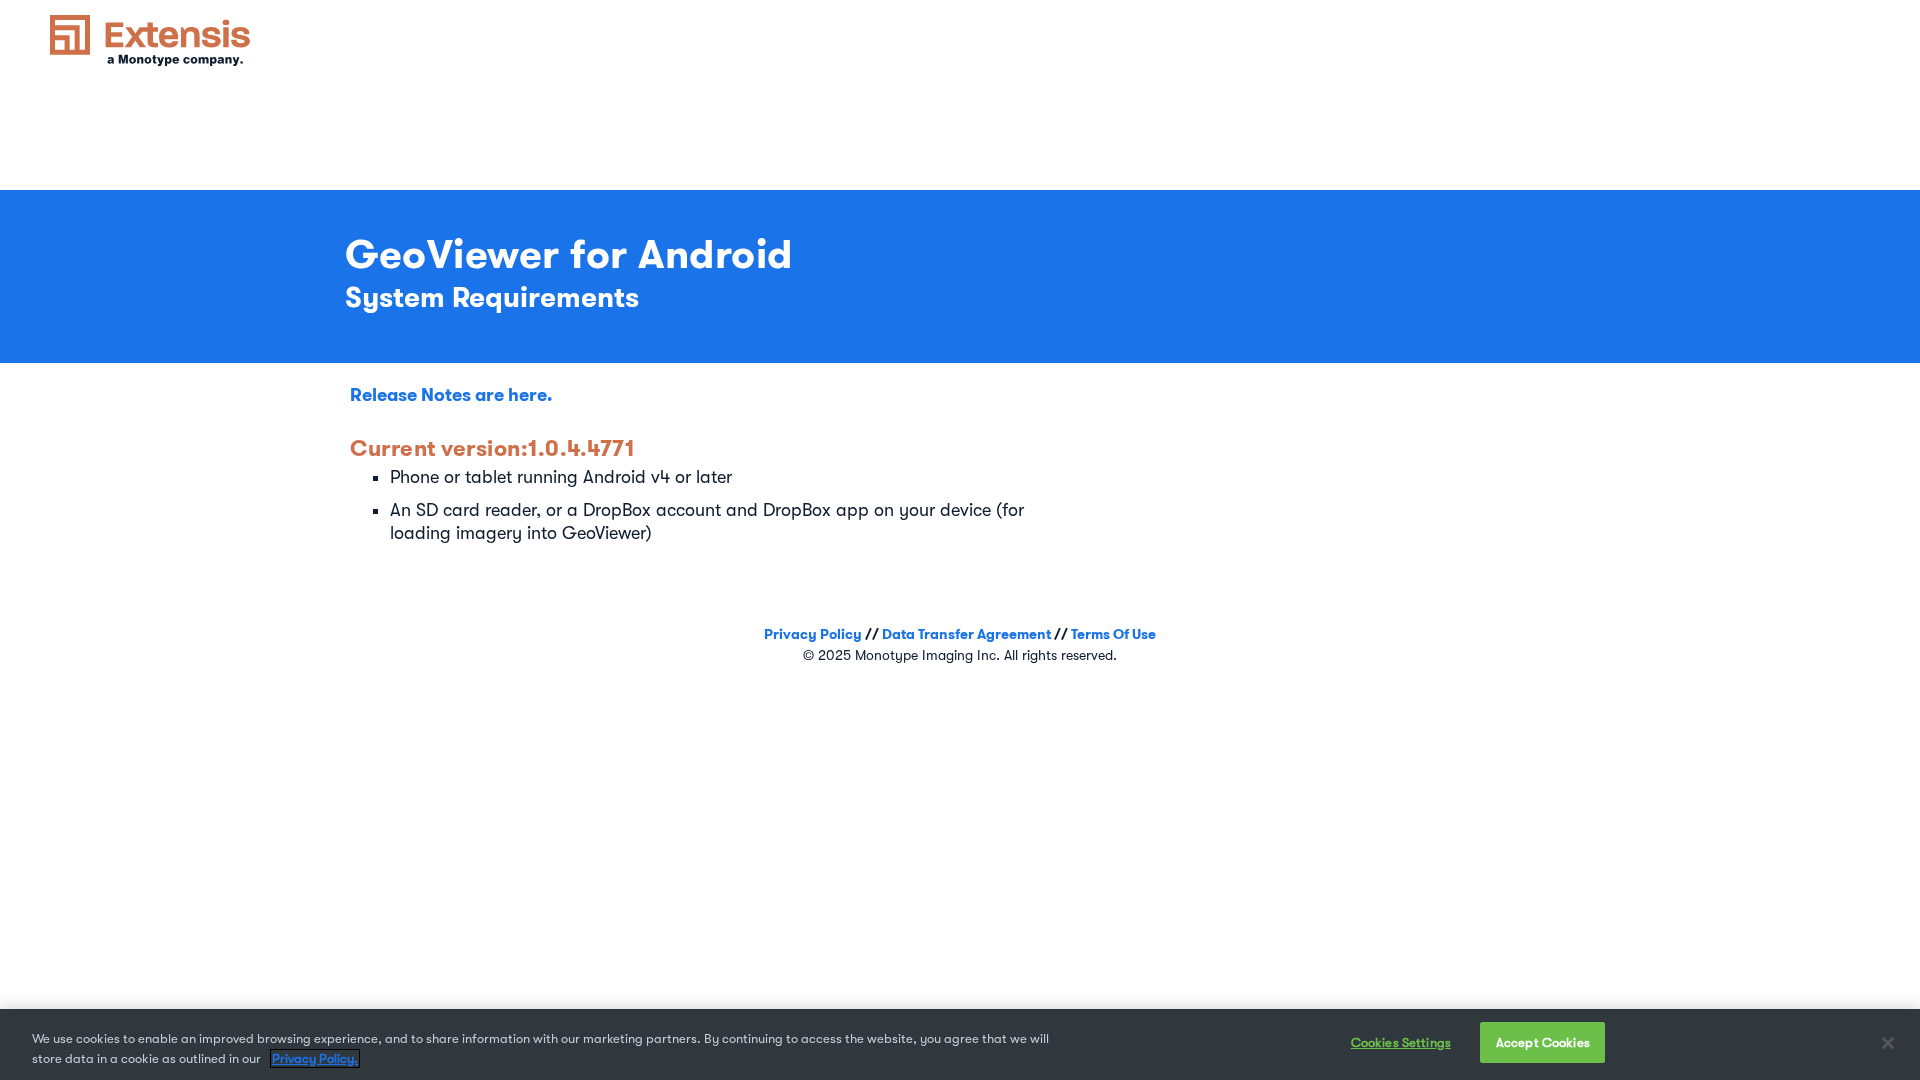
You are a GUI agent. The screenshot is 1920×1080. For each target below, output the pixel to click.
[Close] (1888, 1043)
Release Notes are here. (451, 394)
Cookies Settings (1401, 1042)
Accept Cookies (1543, 1042)
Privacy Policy (813, 634)
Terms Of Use (1113, 634)
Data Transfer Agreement (966, 634)
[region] (960, 1044)
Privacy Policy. (315, 1058)
